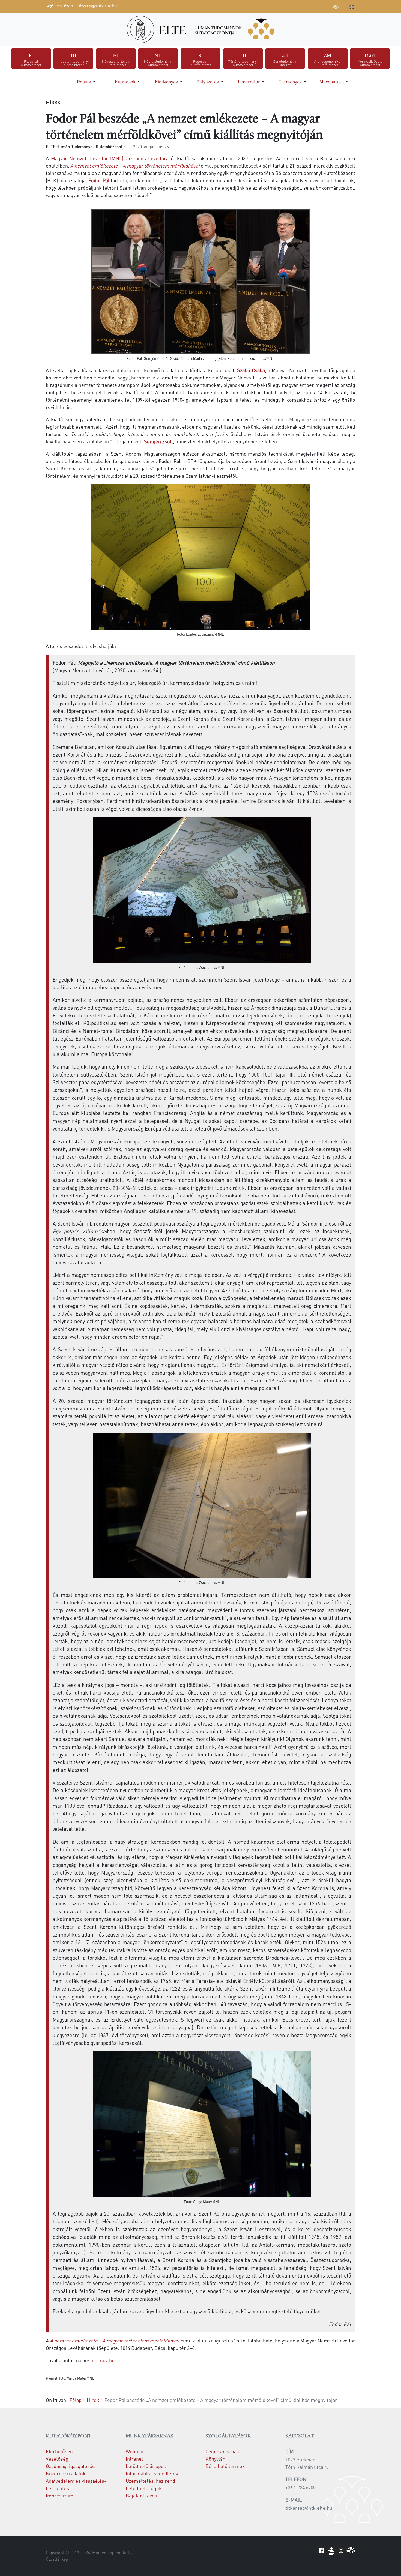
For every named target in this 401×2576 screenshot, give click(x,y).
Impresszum (60, 2495)
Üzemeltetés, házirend (150, 2481)
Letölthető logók (144, 2488)
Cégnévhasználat (224, 2451)
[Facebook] (295, 6)
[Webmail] (344, 6)
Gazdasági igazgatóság (70, 2466)
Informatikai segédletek (152, 2473)
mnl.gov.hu (102, 2360)
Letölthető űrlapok (146, 2466)
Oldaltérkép (57, 2559)
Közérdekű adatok (66, 2473)
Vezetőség (57, 2459)
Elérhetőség (59, 2451)
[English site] (352, 8)
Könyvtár (215, 2459)
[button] (87, 82)
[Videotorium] (303, 6)
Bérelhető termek (225, 2466)
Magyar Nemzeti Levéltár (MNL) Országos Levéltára (110, 158)
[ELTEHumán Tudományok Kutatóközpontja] (200, 29)
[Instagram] (319, 6)
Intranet (134, 2459)
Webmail (135, 2451)
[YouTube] (311, 6)
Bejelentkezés (141, 2495)
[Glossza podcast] (336, 8)
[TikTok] (328, 6)
